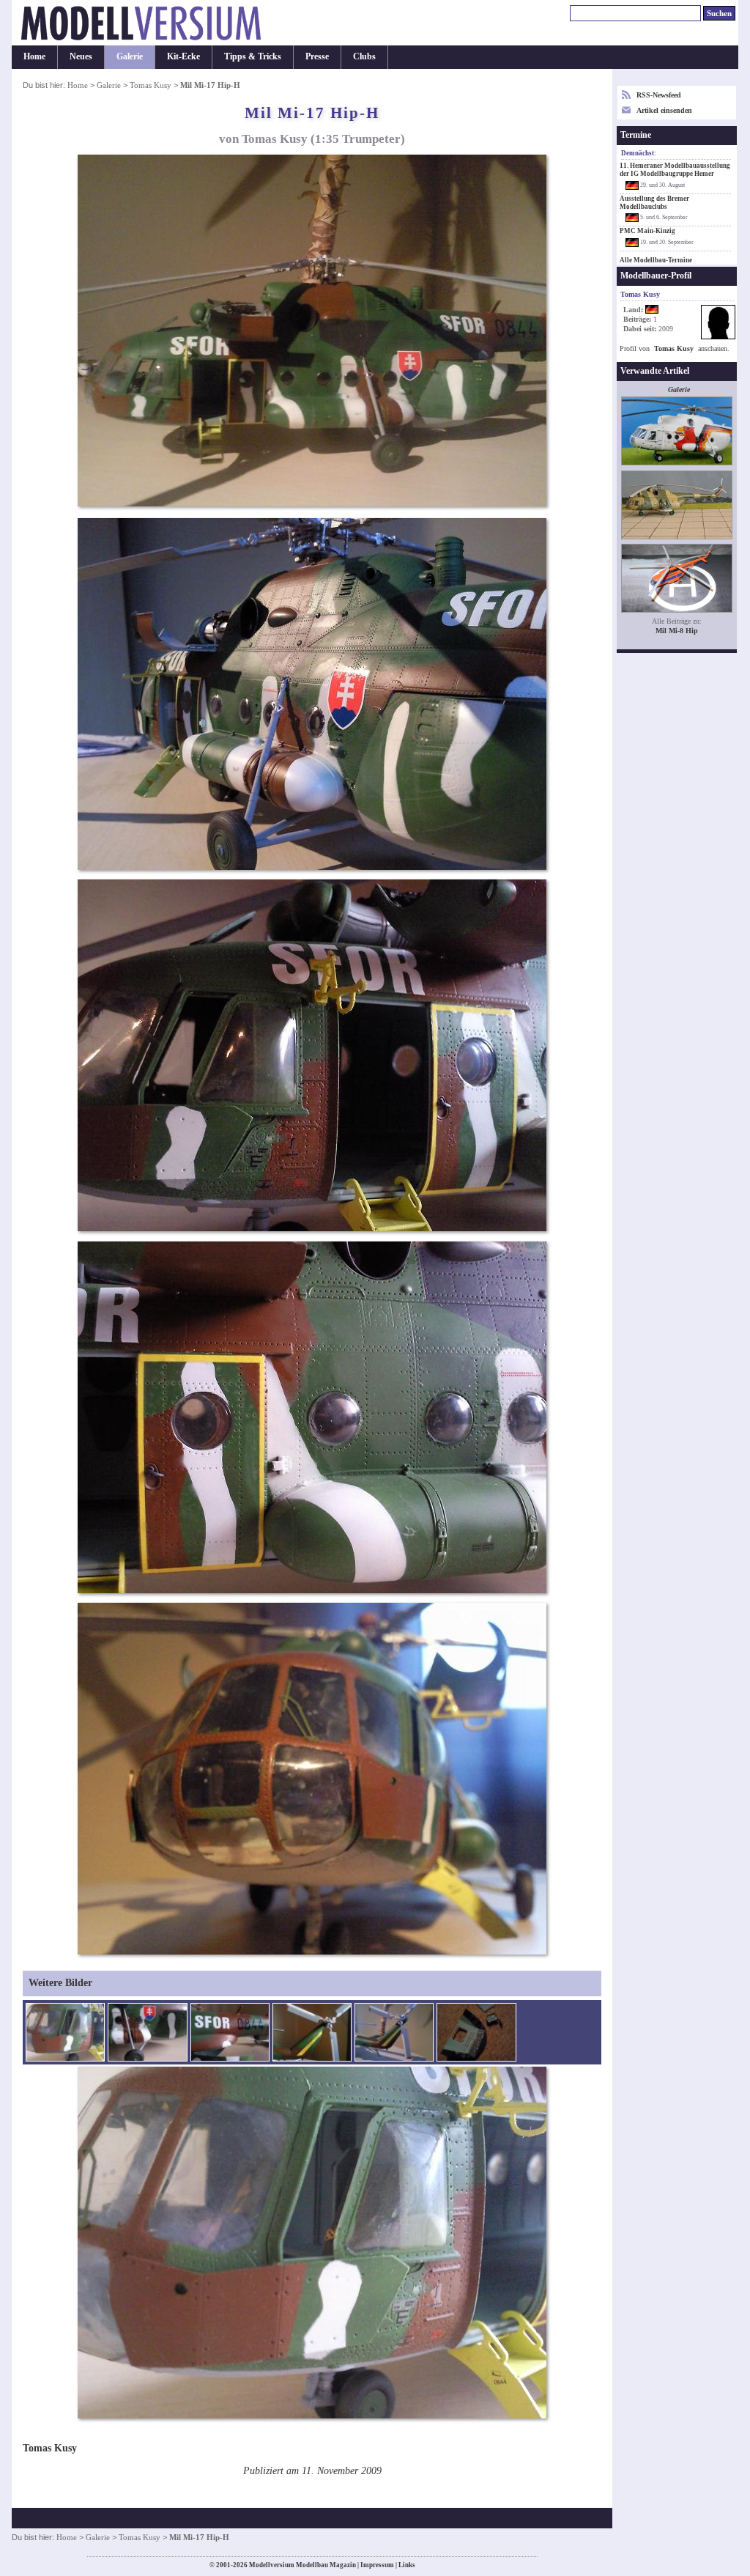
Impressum (377, 2565)
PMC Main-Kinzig (647, 231)
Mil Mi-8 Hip (677, 631)
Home (34, 56)
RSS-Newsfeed (659, 95)
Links (407, 2565)
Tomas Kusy (151, 85)
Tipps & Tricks (253, 56)
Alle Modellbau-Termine (656, 260)
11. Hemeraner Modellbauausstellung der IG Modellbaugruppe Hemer (675, 170)
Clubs (364, 56)
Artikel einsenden (664, 110)
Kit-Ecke (183, 56)
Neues (81, 56)
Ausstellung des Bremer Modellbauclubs (654, 203)
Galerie (130, 56)
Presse (317, 56)
